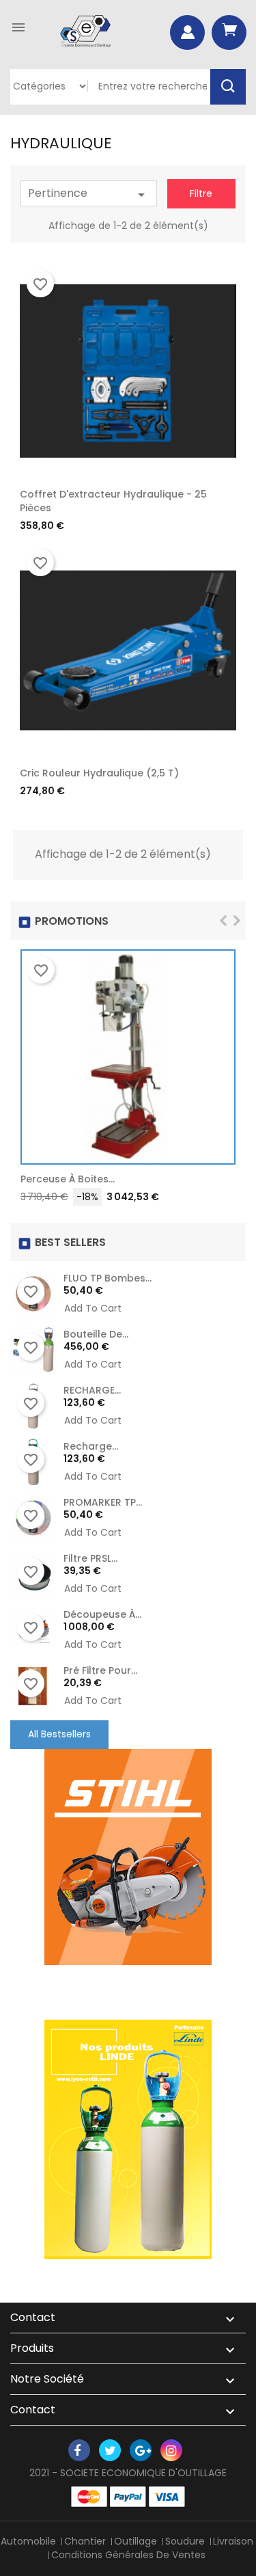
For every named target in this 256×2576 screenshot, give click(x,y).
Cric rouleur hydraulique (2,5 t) (99, 773)
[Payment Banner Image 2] (128, 2497)
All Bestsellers (59, 1734)
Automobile (28, 2541)
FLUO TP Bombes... (108, 1278)
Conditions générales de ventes (128, 2555)
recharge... (91, 1446)
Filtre (201, 193)
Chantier (85, 2541)
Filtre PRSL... (90, 1558)
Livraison (233, 2541)
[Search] (228, 87)
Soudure (185, 2541)
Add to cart (218, 1182)
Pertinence (89, 194)
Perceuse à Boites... (68, 1179)
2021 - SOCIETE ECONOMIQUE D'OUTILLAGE (128, 2473)
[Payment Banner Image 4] (167, 2497)
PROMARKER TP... (103, 1502)
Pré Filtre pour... (100, 1670)
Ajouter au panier (219, 498)
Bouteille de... (96, 1334)
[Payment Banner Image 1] (89, 2497)
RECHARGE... (92, 1390)
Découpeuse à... (102, 1614)
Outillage (136, 2541)
